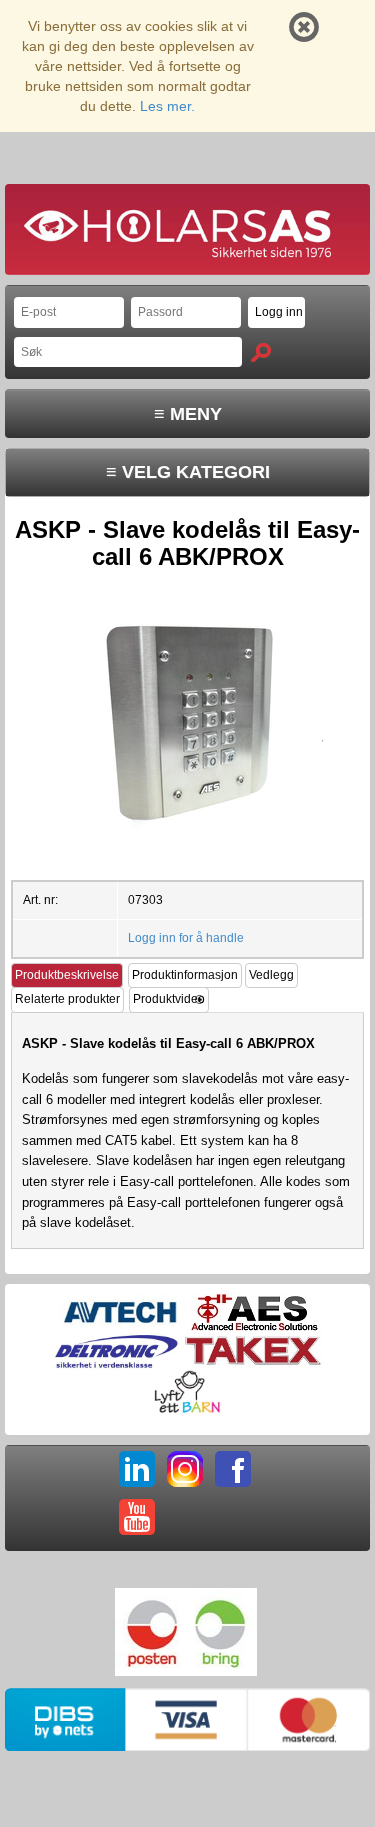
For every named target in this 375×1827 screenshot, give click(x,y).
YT (137, 1517)
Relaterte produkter (67, 999)
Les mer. (167, 106)
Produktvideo (169, 999)
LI (137, 1469)
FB (233, 1469)
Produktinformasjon (185, 975)
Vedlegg (271, 975)
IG (185, 1469)
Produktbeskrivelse (67, 975)
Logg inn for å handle (186, 938)
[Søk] (261, 352)
